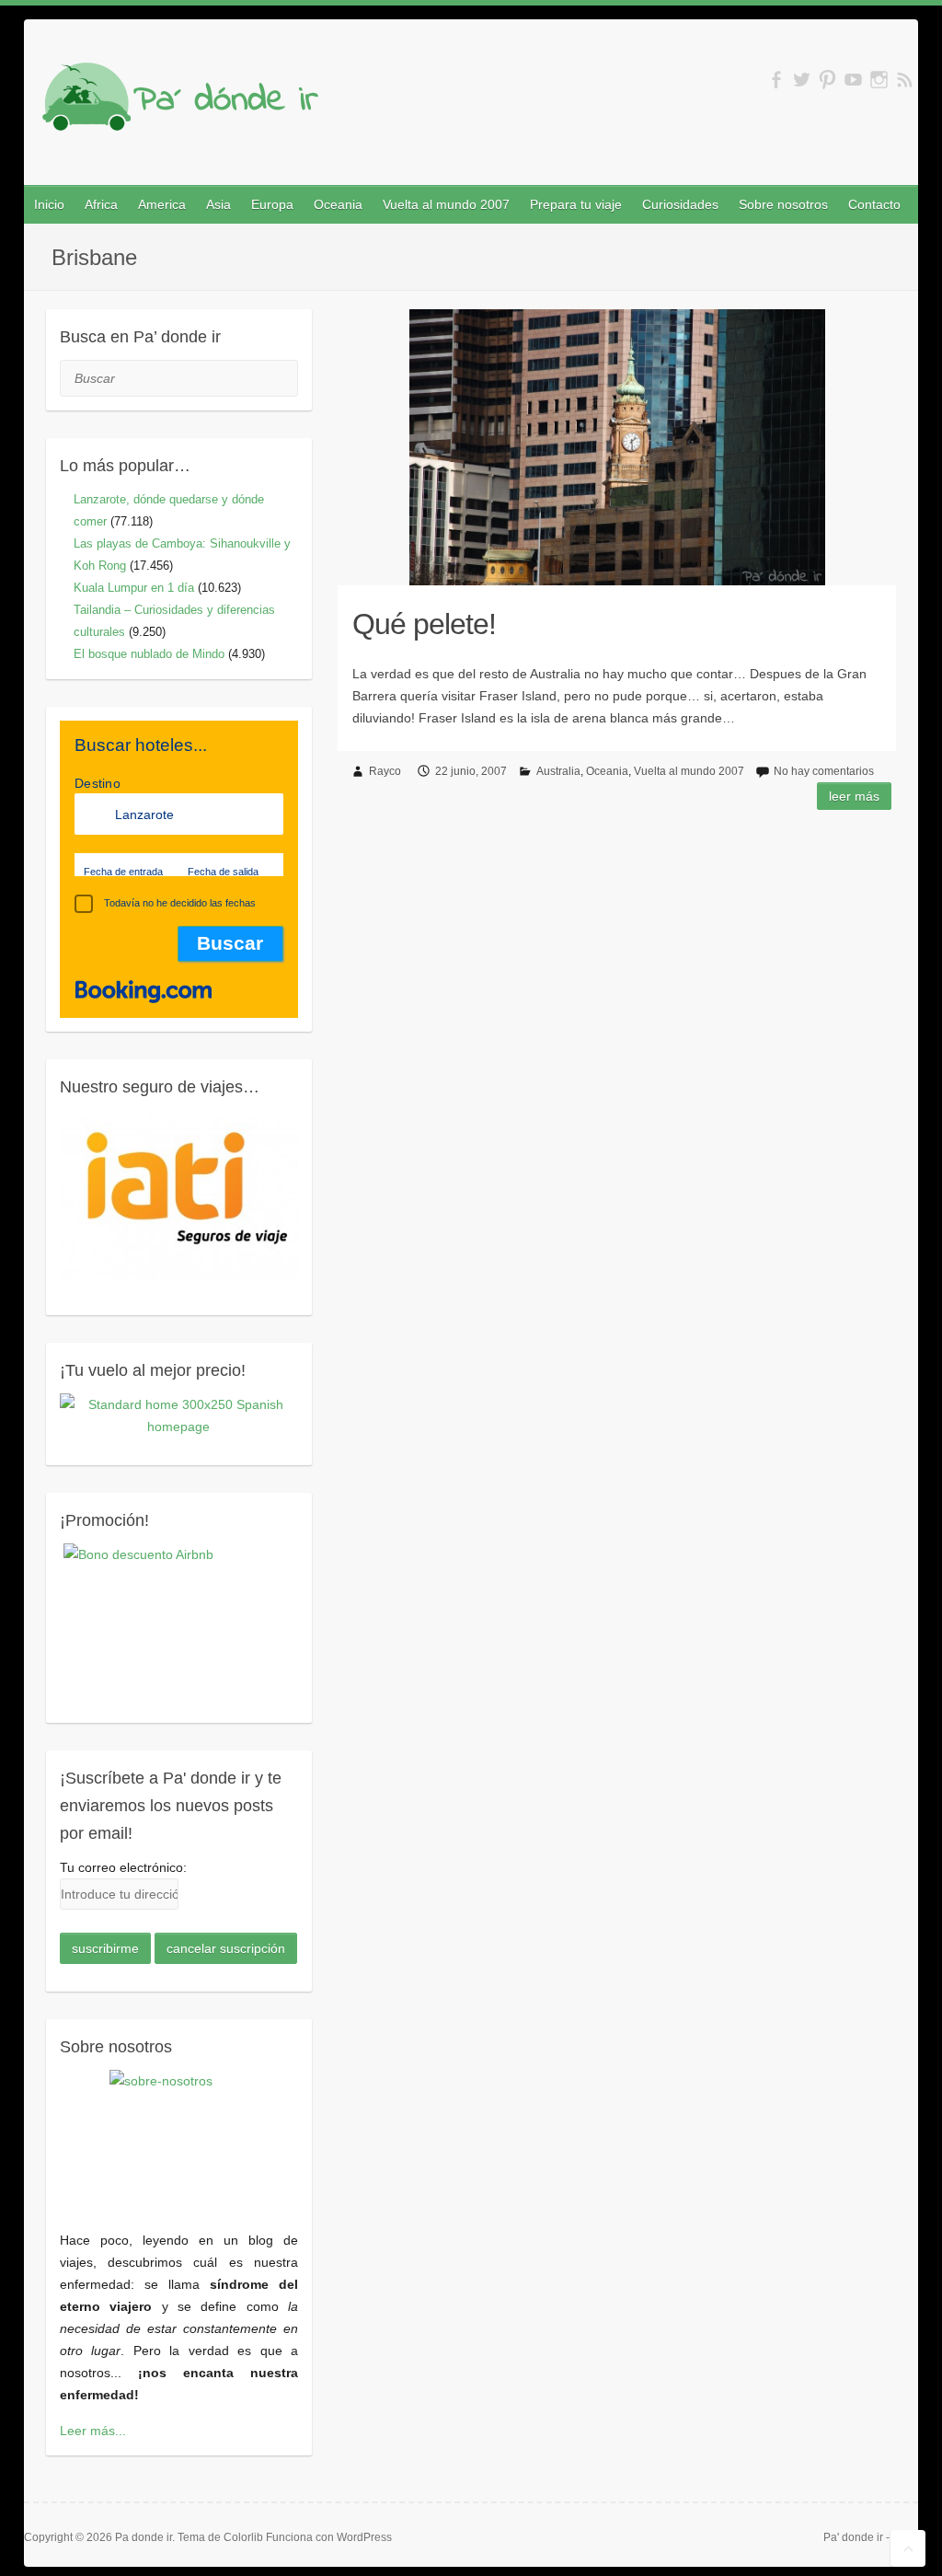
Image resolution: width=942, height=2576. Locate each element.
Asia (218, 204)
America (162, 204)
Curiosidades (680, 204)
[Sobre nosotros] (179, 2139)
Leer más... (93, 2431)
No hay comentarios (824, 771)
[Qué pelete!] (617, 447)
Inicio (49, 204)
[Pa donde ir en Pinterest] (827, 80)
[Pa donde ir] (180, 101)
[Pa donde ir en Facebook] (776, 80)
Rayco (385, 771)
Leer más (854, 796)
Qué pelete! (424, 624)
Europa (272, 204)
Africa (101, 204)
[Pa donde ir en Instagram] (879, 80)
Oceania (338, 204)
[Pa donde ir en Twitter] (802, 80)
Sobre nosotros (783, 204)
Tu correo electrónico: (123, 1867)
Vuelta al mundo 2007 (446, 204)
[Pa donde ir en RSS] (905, 80)
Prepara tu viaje (576, 204)
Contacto (874, 204)
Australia (558, 771)
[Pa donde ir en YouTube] (853, 80)
